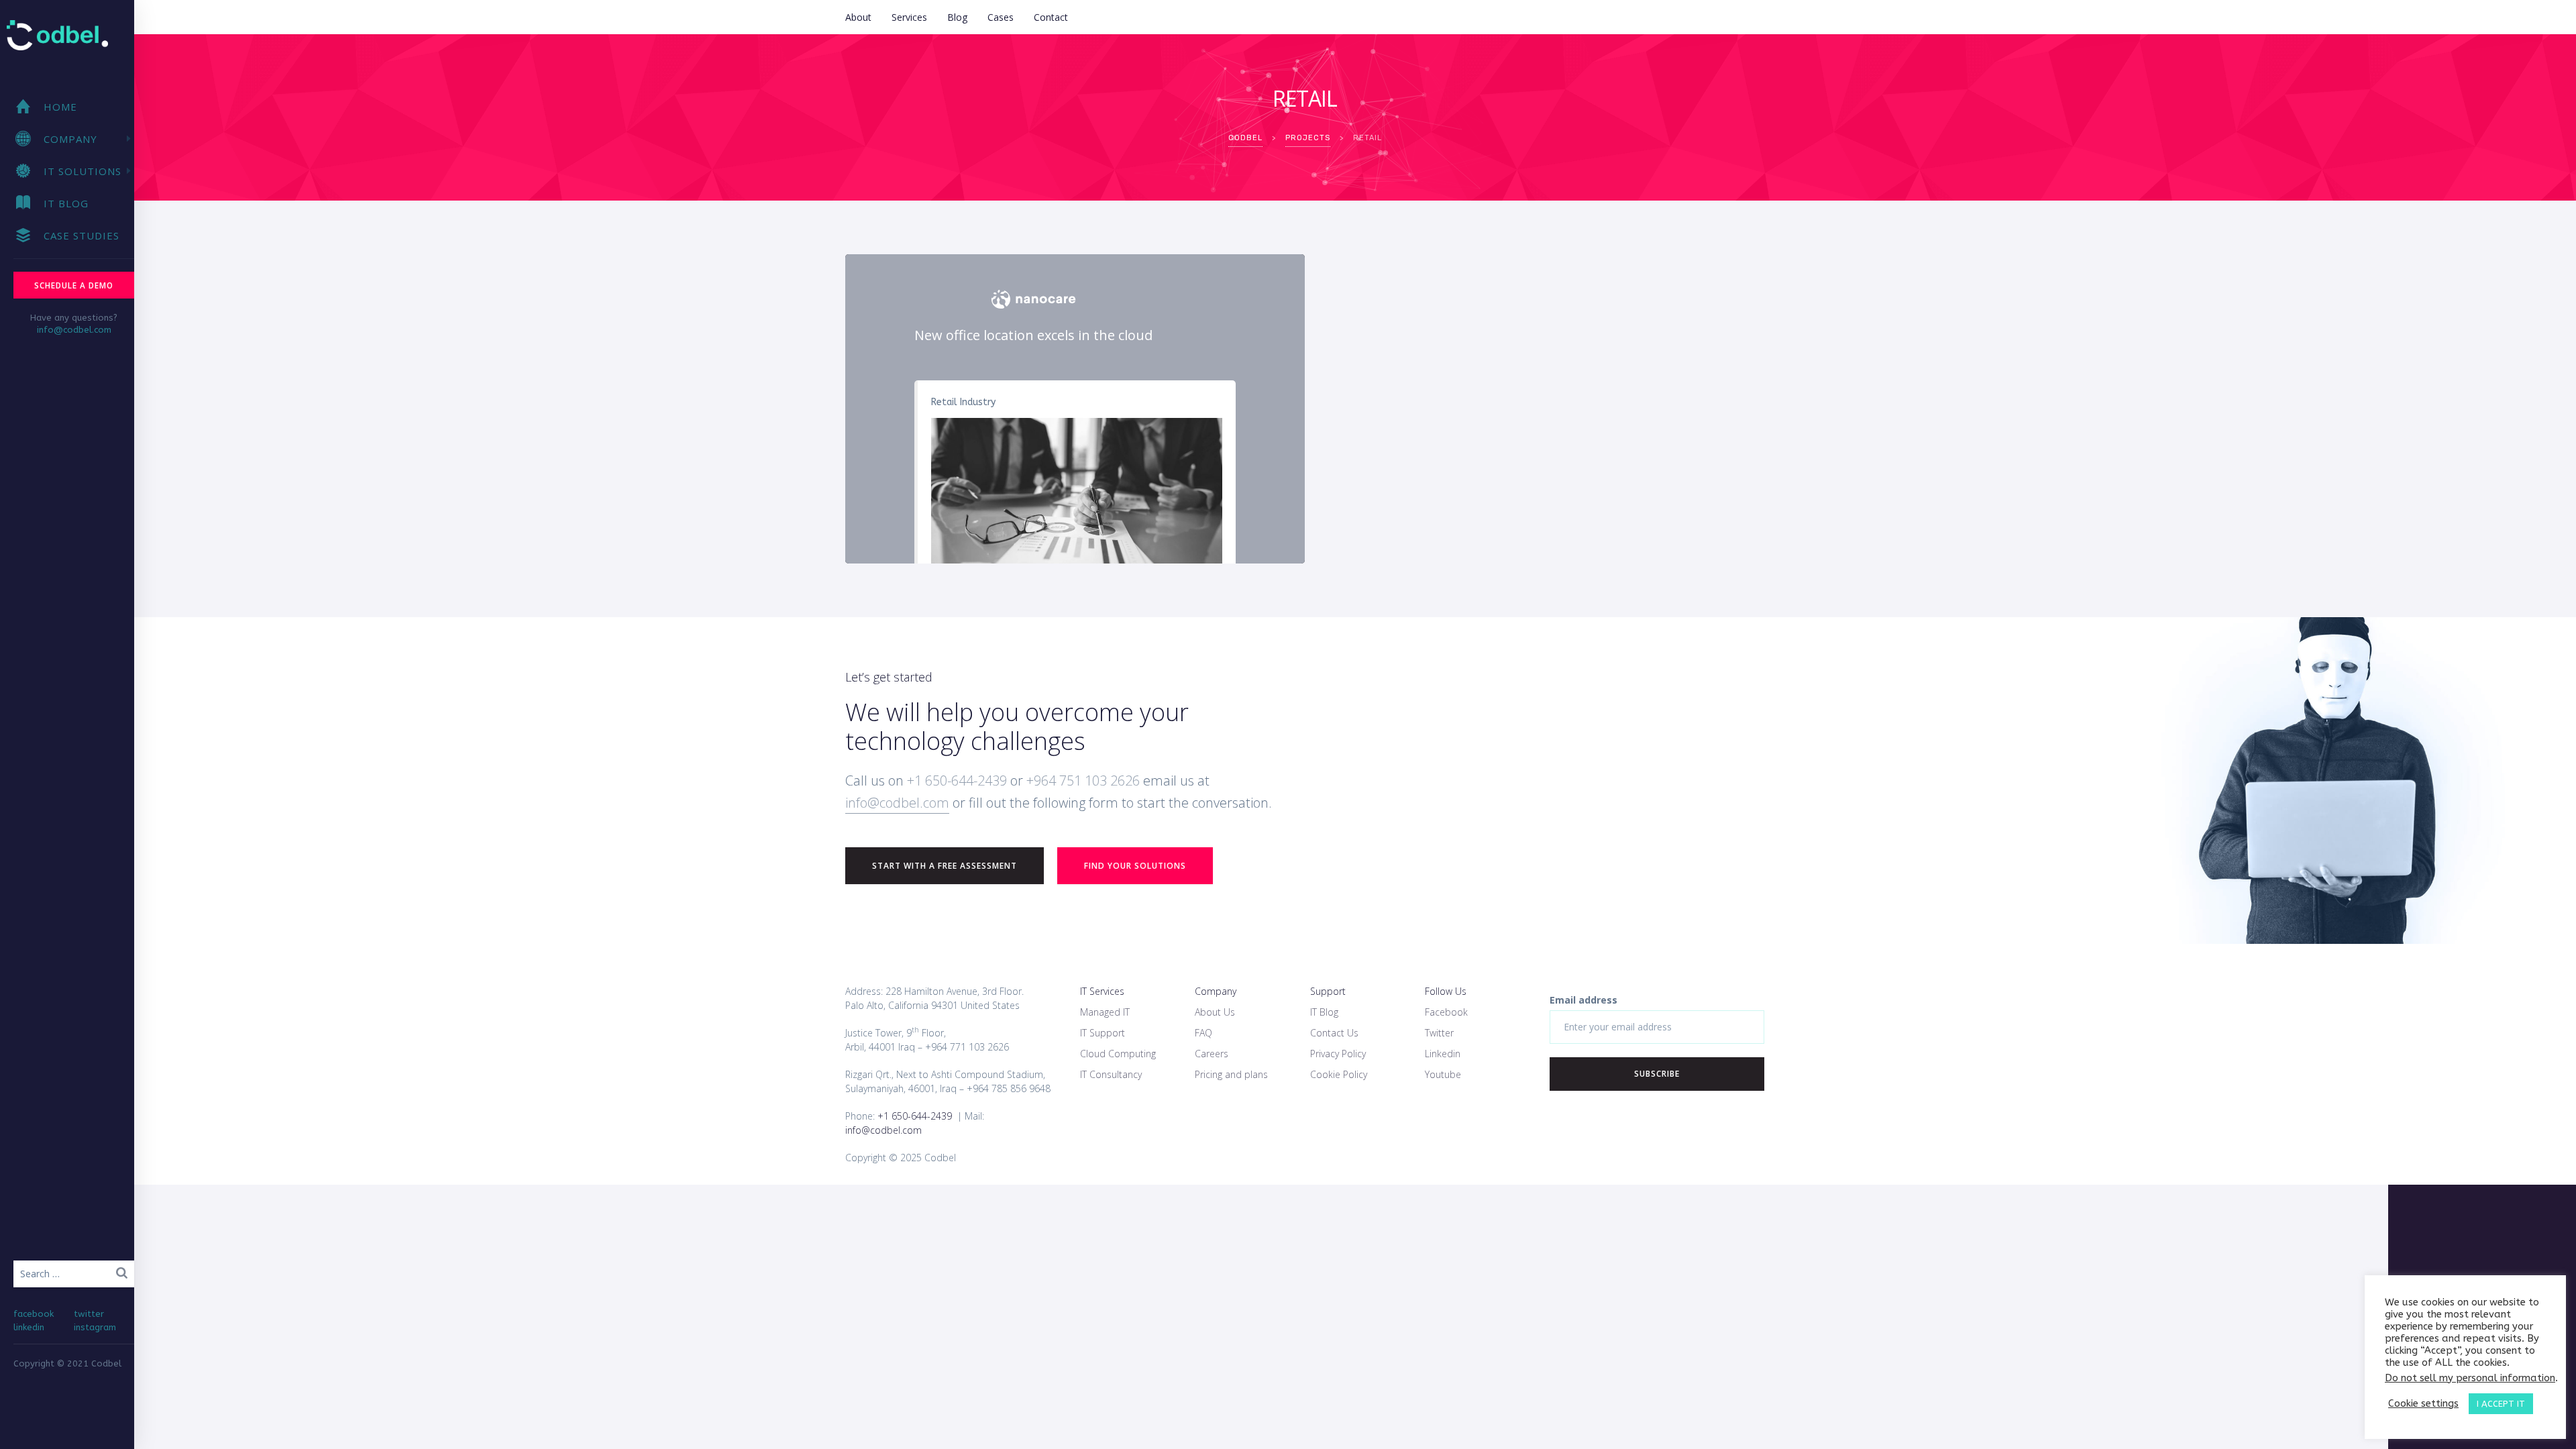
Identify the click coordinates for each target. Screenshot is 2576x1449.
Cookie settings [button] (2423, 1404)
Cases (1001, 17)
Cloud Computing (1118, 1054)
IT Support (1103, 1033)
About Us (1215, 1012)
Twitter (1439, 1033)
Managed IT (1105, 1012)
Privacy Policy (1338, 1054)
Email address (1584, 1000)
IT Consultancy (1111, 1074)
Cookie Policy (1339, 1074)
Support (1328, 991)
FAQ (1203, 1033)
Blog (957, 17)
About (858, 17)
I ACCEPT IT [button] (2501, 1404)
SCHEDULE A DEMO (74, 285)
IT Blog (66, 203)
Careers (1212, 1054)
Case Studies (82, 235)
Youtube (1443, 1074)
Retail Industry (963, 402)
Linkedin (1443, 1054)
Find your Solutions (1135, 866)
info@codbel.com (74, 330)
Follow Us (1446, 991)
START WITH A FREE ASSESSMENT (945, 866)
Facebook (1446, 1012)
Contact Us (1334, 1033)
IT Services (1102, 991)
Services (909, 17)
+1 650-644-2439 (955, 781)
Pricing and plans (1231, 1074)
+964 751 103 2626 (1083, 781)
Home (60, 107)
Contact (1051, 17)
